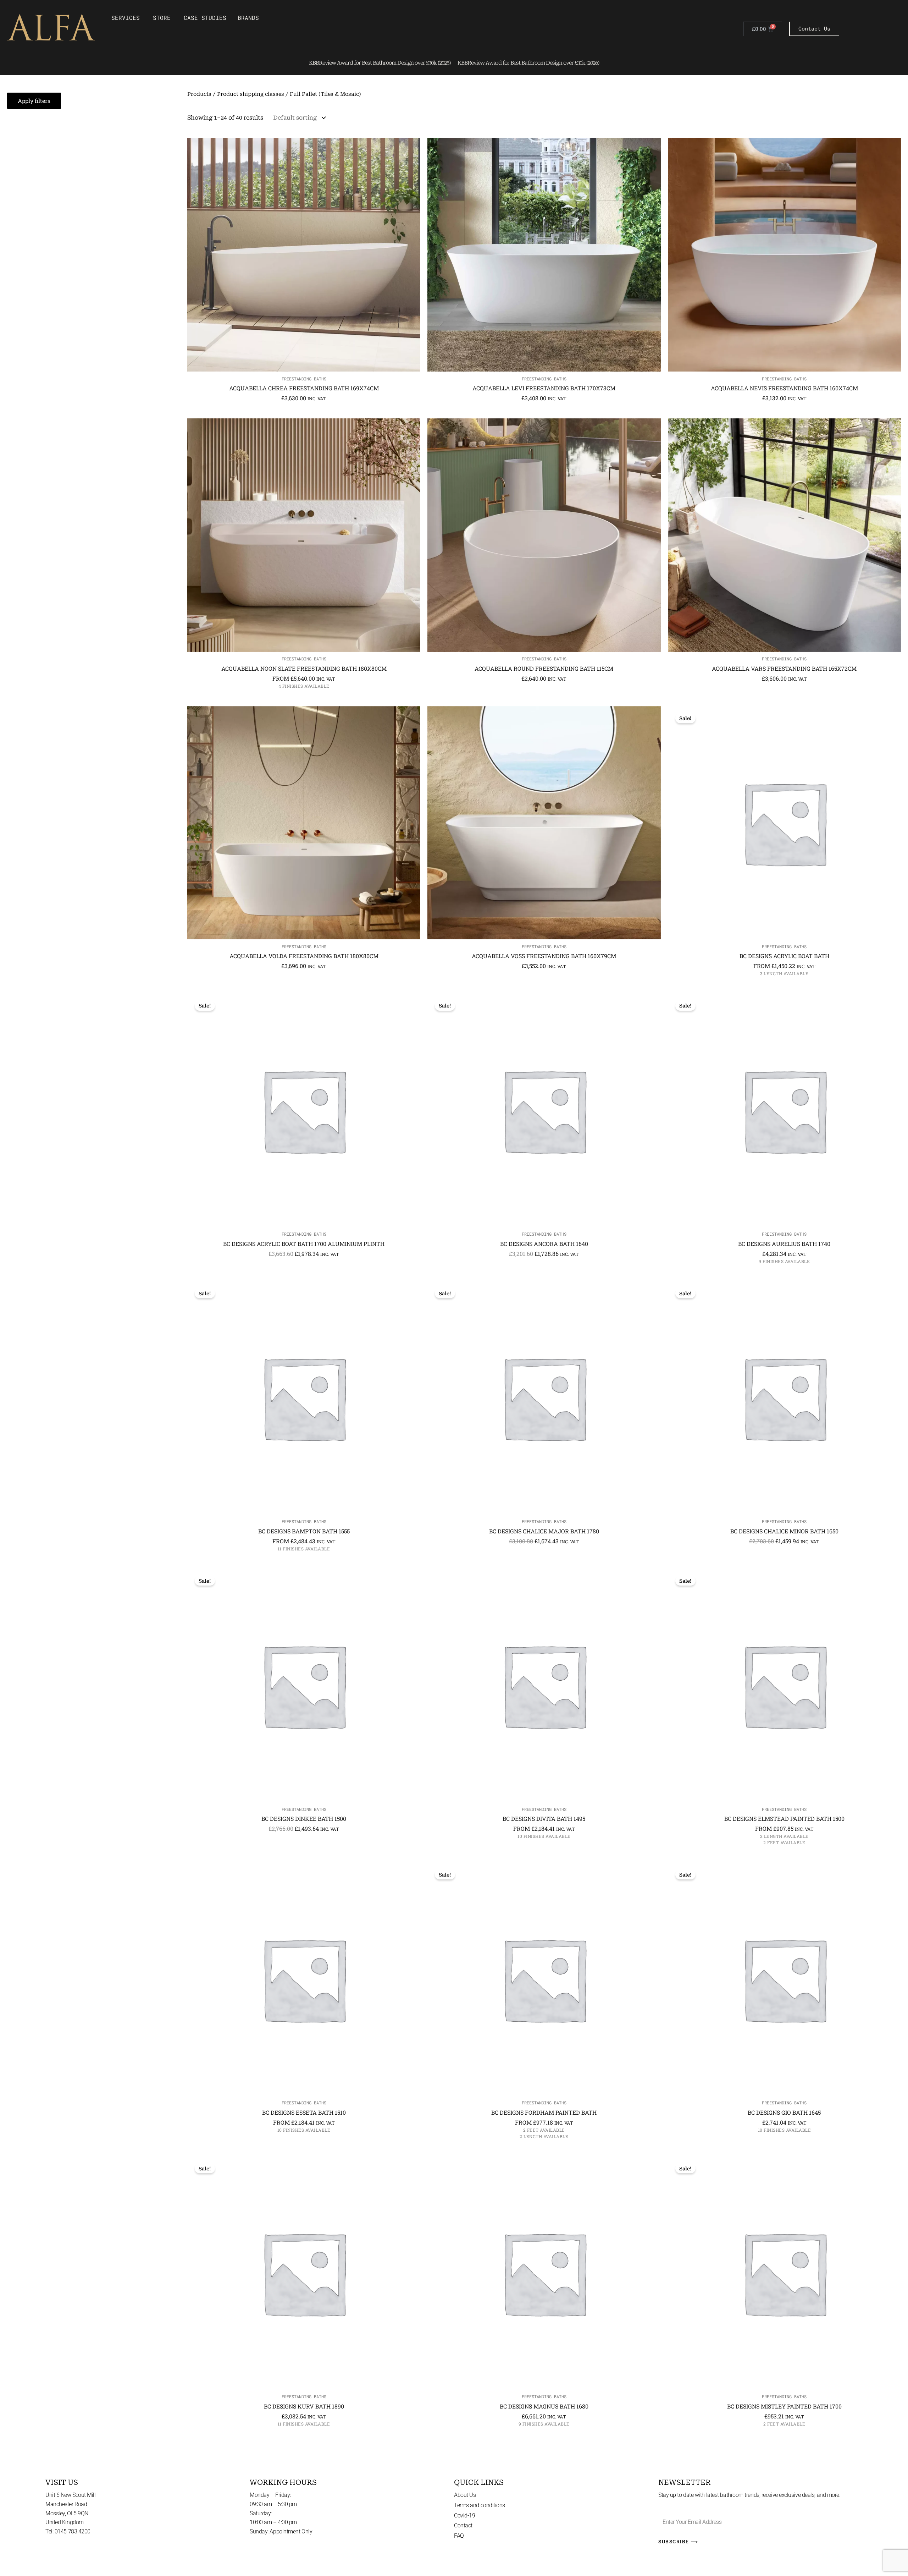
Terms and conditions (480, 2505)
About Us (465, 2495)
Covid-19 (464, 2515)
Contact (463, 2525)
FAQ (459, 2536)
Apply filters (34, 101)
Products (199, 94)
